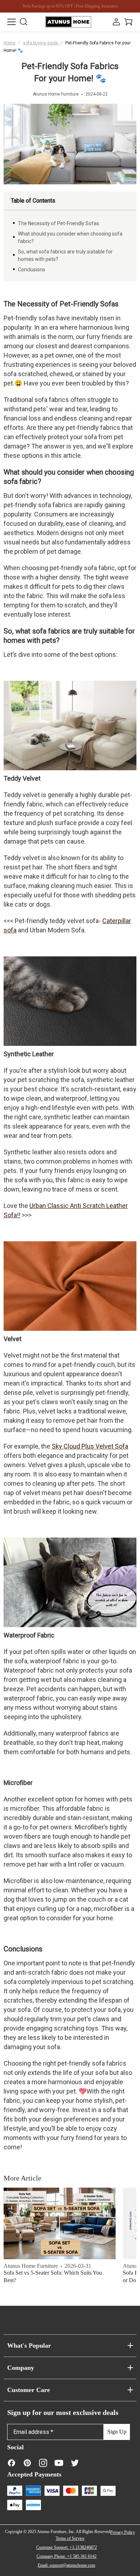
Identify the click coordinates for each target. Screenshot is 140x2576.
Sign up (117, 2432)
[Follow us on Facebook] (11, 2463)
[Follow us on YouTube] (59, 2463)
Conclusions (32, 270)
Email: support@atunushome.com (66, 2565)
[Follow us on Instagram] (43, 2463)
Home (10, 43)
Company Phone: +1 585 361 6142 (67, 2556)
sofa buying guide (41, 43)
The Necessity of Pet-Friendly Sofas (59, 223)
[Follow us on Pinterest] (27, 2463)
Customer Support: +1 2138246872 (67, 2547)
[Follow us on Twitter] (75, 2463)
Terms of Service (70, 2538)
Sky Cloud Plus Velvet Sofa (90, 1446)
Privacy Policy (123, 2532)
